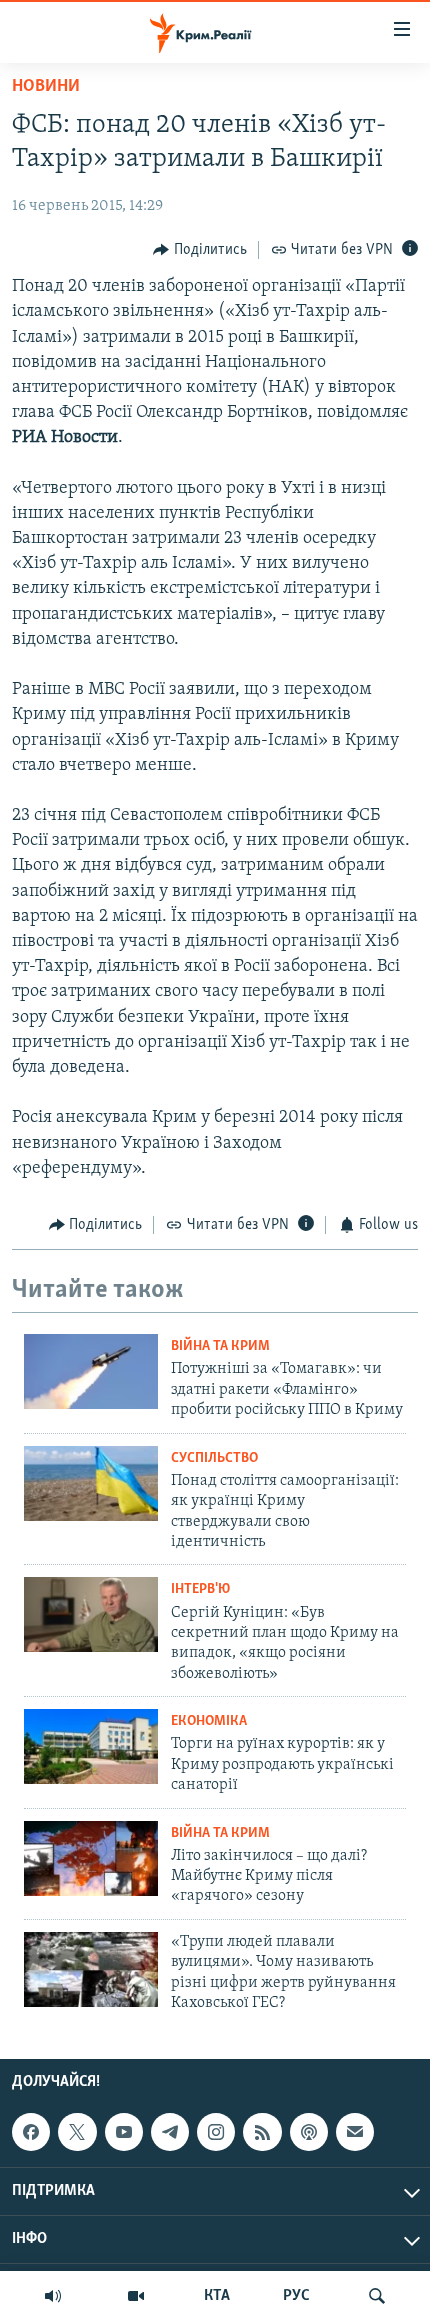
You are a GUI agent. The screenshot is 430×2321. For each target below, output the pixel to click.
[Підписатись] (355, 2132)
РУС (296, 2296)
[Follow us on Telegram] (170, 2132)
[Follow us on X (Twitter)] (77, 2132)
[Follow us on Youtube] (124, 2132)
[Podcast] (309, 2132)
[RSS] (262, 2132)
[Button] (200, 250)
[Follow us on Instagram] (216, 2132)
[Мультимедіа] (136, 2296)
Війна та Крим (220, 1346)
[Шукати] (377, 2296)
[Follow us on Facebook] (31, 2132)
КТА (217, 2296)
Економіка (209, 1721)
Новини (46, 87)
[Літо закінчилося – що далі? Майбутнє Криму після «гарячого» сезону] (91, 1858)
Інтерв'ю (200, 1589)
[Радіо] (53, 2296)
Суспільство (214, 1458)
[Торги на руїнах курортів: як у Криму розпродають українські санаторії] (91, 1746)
